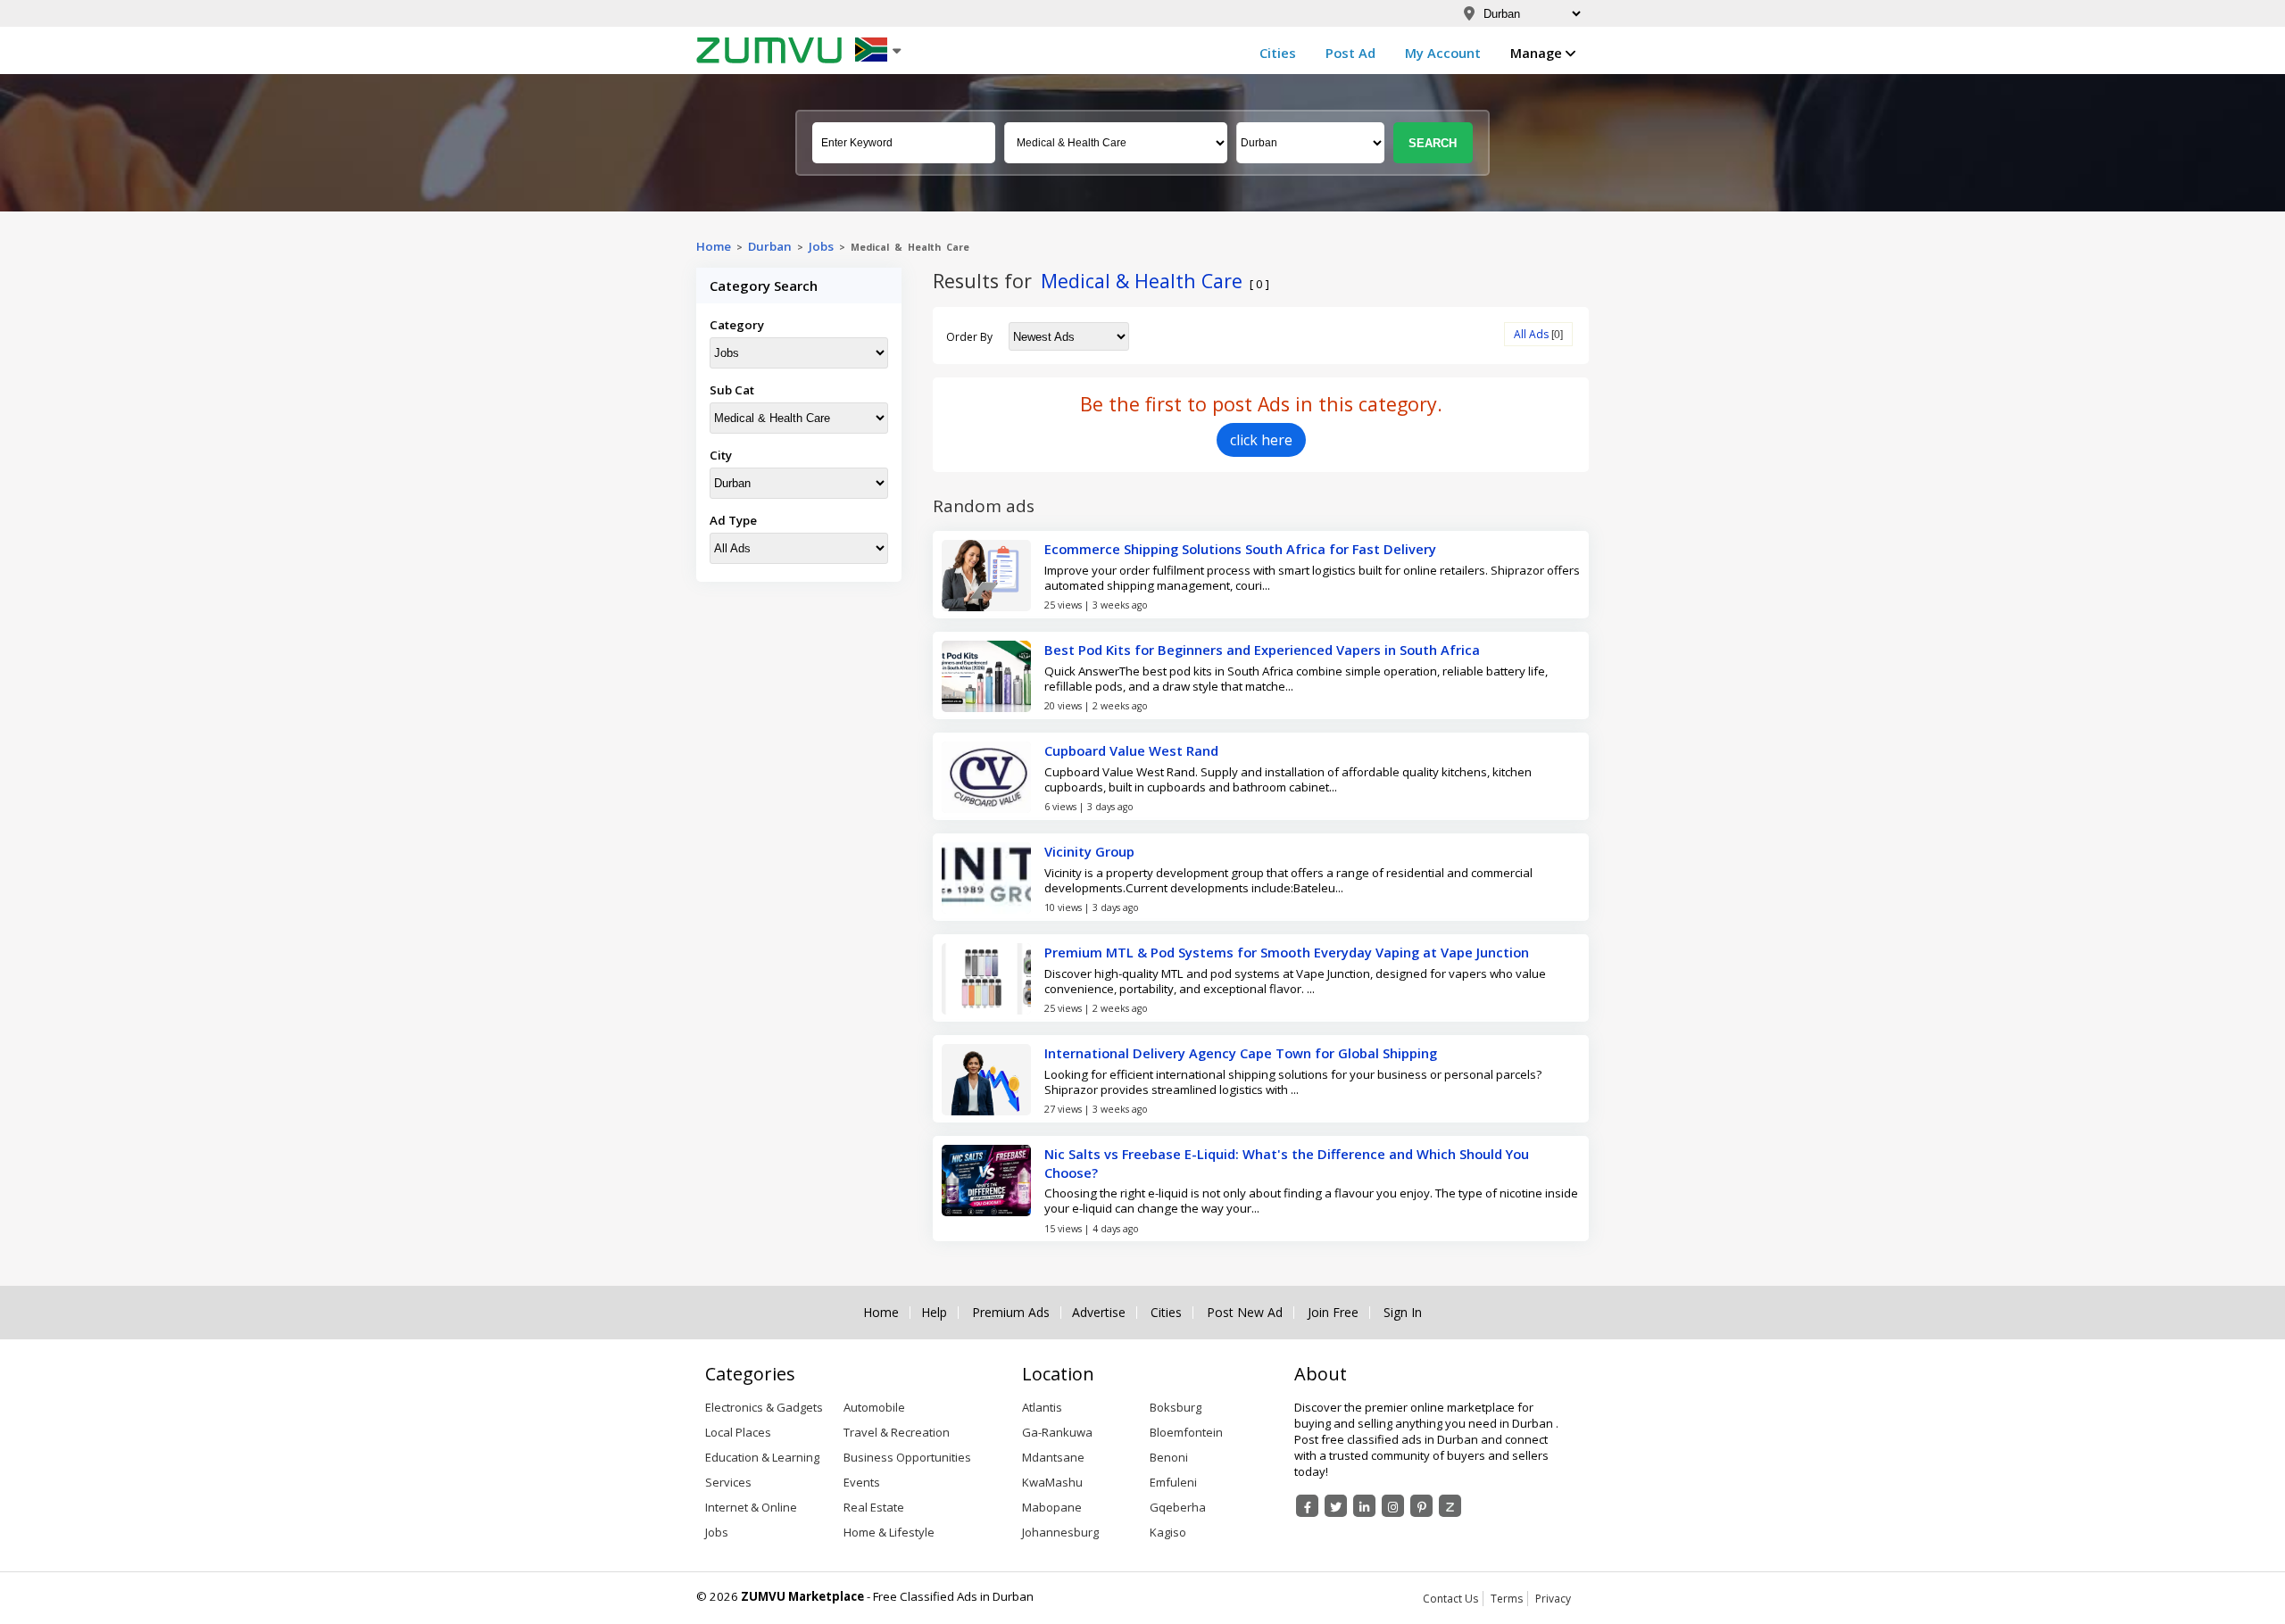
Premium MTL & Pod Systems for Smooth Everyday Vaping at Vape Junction (1287, 952)
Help (934, 1313)
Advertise (1099, 1313)
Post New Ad (1245, 1313)
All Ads (1531, 334)
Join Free (1333, 1313)
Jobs (821, 246)
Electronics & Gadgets (764, 1407)
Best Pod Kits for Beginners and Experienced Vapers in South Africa (1262, 650)
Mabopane (1052, 1507)
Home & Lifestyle (889, 1532)
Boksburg (1176, 1407)
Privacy (1553, 1599)
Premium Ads (1011, 1313)
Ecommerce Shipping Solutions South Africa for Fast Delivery (1240, 549)
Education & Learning (762, 1457)
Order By (969, 337)
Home (714, 246)
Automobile (874, 1407)
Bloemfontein (1186, 1432)
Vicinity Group (1089, 851)
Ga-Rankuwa (1057, 1432)
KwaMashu (1052, 1482)
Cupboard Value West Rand (1131, 750)
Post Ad (1350, 53)
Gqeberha (1178, 1507)
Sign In (1403, 1313)
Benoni (1169, 1457)
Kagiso (1168, 1532)
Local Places (738, 1432)
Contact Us (1450, 1599)
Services (728, 1482)
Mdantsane (1053, 1457)
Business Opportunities (907, 1457)
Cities (1278, 53)
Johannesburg (1060, 1532)
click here (1261, 440)
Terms (1507, 1599)
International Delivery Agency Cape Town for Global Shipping (1241, 1053)
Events (862, 1482)
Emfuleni (1173, 1482)
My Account (1443, 53)
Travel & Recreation (897, 1432)
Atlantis (1042, 1407)
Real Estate (874, 1507)
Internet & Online (751, 1507)
